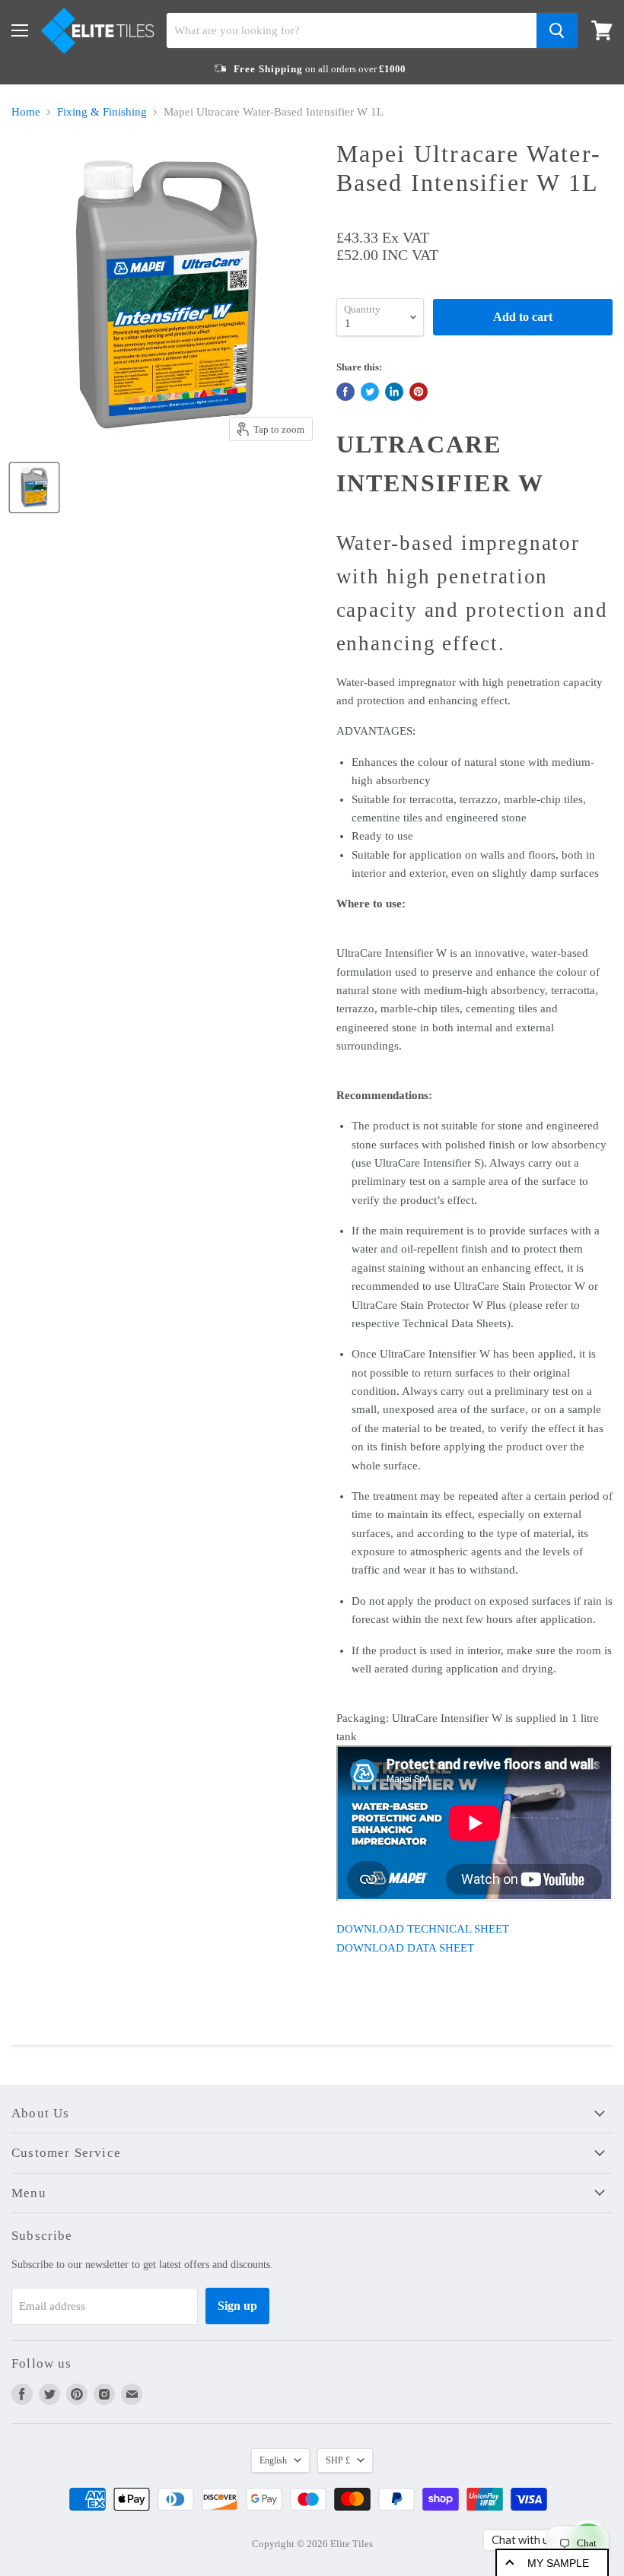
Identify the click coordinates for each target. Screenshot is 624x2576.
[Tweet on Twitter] (370, 392)
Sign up (237, 2306)
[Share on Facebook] (345, 392)
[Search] (557, 30)
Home (26, 112)
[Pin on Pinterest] (419, 392)
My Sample (558, 2563)
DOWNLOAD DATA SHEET (405, 1948)
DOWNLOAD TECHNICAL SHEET (423, 1929)
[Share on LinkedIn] (394, 392)
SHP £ (338, 2460)
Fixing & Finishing (102, 112)
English (273, 2460)
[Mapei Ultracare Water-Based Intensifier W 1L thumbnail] (34, 488)
